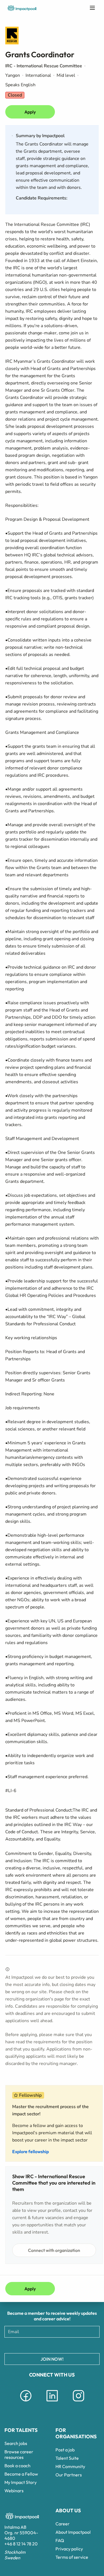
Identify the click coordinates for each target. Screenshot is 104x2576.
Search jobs (16, 2443)
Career (63, 2524)
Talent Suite (67, 2458)
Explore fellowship (31, 2151)
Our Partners (69, 2475)
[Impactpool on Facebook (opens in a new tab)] (26, 2402)
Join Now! (52, 2359)
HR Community (70, 2466)
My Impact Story (21, 2482)
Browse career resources (19, 2454)
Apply (30, 112)
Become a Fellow (21, 2474)
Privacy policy (69, 2549)
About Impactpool (73, 2532)
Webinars (14, 2491)
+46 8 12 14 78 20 (21, 2544)
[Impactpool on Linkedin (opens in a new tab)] (52, 2402)
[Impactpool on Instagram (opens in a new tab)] (78, 2402)
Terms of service (72, 2557)
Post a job (65, 2450)
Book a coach (17, 2466)
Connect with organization (54, 2250)
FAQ (60, 2540)
